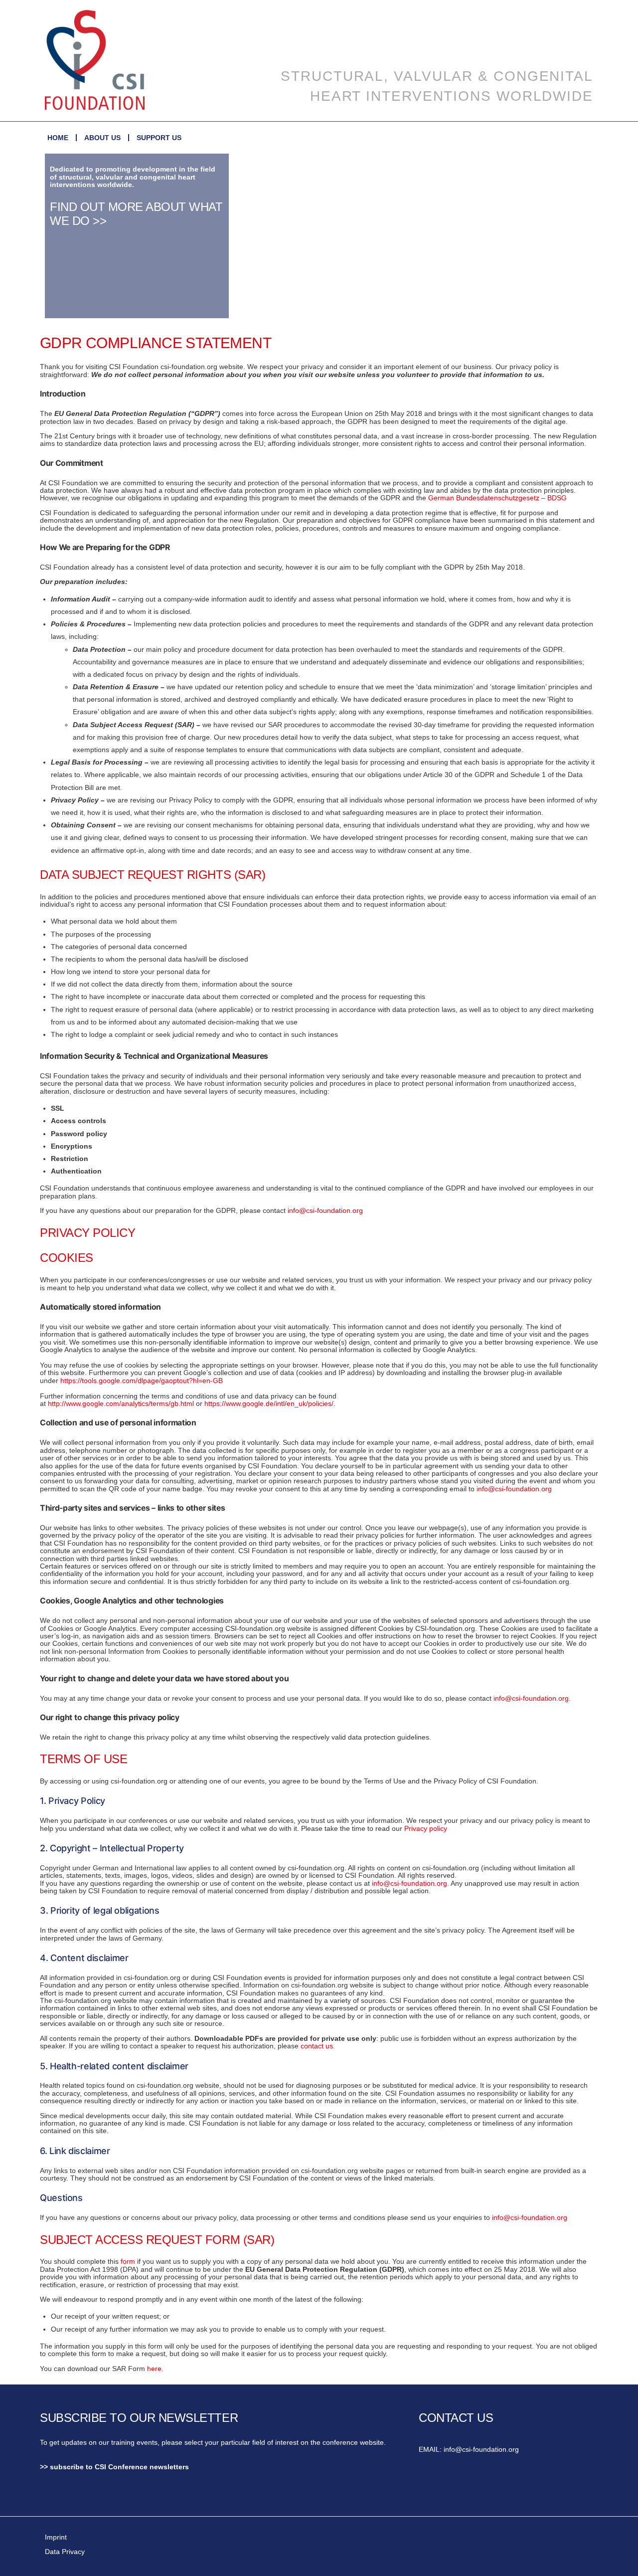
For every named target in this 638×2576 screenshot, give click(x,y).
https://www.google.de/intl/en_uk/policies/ (269, 1403)
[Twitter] (80, 2499)
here (154, 2369)
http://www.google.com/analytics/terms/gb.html (121, 1403)
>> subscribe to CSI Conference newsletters (114, 2467)
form (128, 2261)
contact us (317, 2046)
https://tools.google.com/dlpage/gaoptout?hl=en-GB (142, 1381)
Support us (159, 138)
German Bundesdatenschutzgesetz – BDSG (497, 498)
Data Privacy (65, 2552)
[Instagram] (135, 2499)
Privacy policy (426, 1828)
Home (58, 138)
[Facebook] (52, 2499)
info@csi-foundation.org (325, 1210)
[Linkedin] (107, 2499)
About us (102, 138)
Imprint (56, 2537)
